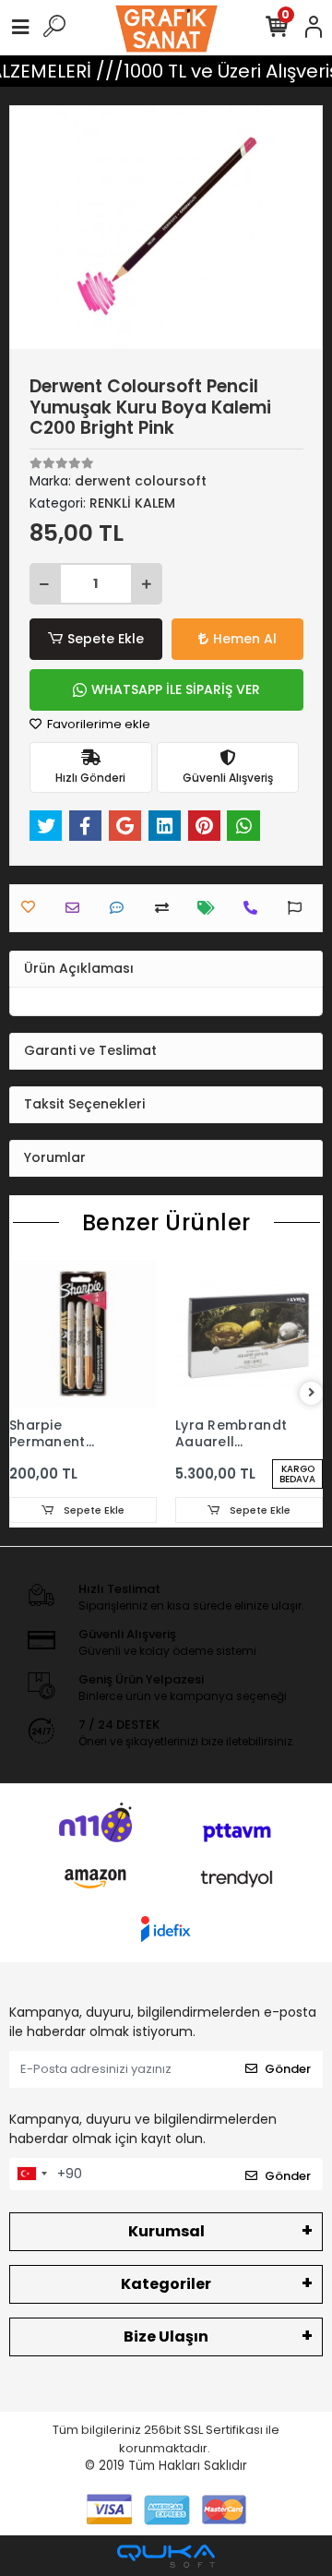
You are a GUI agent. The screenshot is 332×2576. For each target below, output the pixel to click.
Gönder (288, 2069)
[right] (312, 1393)
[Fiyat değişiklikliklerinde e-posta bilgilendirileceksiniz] (211, 908)
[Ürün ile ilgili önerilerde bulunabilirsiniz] (299, 908)
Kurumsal (166, 2231)
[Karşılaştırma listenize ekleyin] (166, 908)
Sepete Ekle (106, 639)
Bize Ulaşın (166, 2336)
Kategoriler (166, 2284)
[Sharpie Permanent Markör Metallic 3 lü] (83, 1334)
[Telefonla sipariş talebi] (255, 908)
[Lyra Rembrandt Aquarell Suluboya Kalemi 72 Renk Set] (249, 1334)
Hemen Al (245, 639)
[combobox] (31, 2175)
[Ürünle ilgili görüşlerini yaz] (121, 908)
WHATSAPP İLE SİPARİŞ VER (176, 689)
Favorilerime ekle (97, 724)
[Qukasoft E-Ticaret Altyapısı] (166, 2556)
